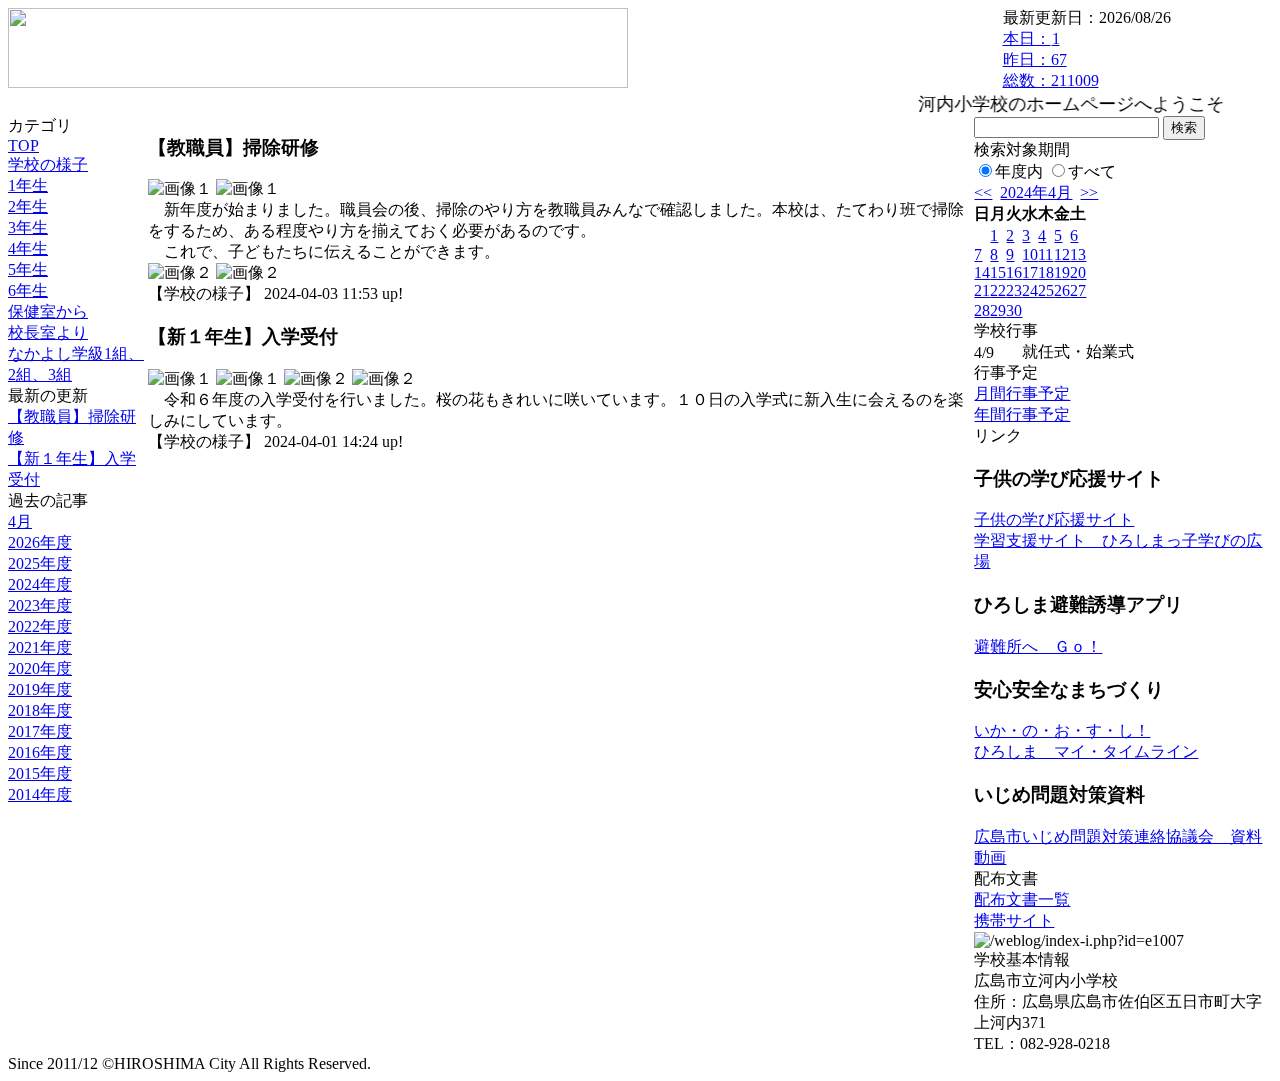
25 (1046, 290)
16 (1014, 272)
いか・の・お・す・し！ (1062, 730)
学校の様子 (48, 164)
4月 (20, 521)
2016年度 (40, 752)
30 (1014, 310)
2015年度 (40, 773)
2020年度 (40, 668)
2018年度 (40, 710)
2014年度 (40, 794)
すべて (1092, 171)
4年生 (28, 248)
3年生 (28, 227)
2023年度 (40, 605)
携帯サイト (1014, 920)
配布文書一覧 (1022, 899)
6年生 (28, 290)
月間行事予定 (1022, 393)
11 (1045, 254)
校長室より (48, 332)
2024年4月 (1036, 192)
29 (998, 310)
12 (1062, 254)
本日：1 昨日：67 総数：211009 (1051, 59)
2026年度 (40, 542)
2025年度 (40, 563)
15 (998, 272)
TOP (23, 145)
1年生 (28, 185)
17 (1030, 272)
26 (1062, 290)
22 (998, 290)
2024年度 (40, 584)
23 (1014, 290)
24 (1030, 290)
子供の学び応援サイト (1054, 519)
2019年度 (40, 689)
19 (1062, 272)
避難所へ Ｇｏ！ (1038, 646)
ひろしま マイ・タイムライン (1086, 751)
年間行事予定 (1022, 414)
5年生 (28, 269)
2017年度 (40, 731)
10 (1030, 254)
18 (1046, 272)
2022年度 (40, 626)
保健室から (48, 311)
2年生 (28, 206)
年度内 (1019, 171)
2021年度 (40, 647)
